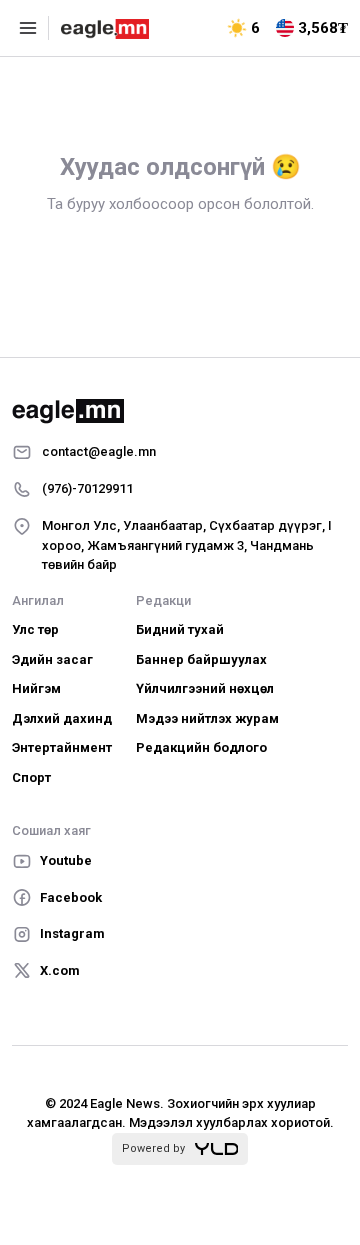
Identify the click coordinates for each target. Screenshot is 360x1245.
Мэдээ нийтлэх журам (207, 718)
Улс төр (35, 629)
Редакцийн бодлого (201, 747)
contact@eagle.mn (99, 451)
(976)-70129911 (87, 488)
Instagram (72, 933)
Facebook (71, 897)
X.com (60, 970)
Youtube (66, 860)
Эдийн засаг (52, 659)
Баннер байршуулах (201, 659)
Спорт (31, 777)
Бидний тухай (180, 629)
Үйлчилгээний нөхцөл (205, 688)
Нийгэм (36, 688)
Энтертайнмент (62, 747)
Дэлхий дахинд (62, 718)
